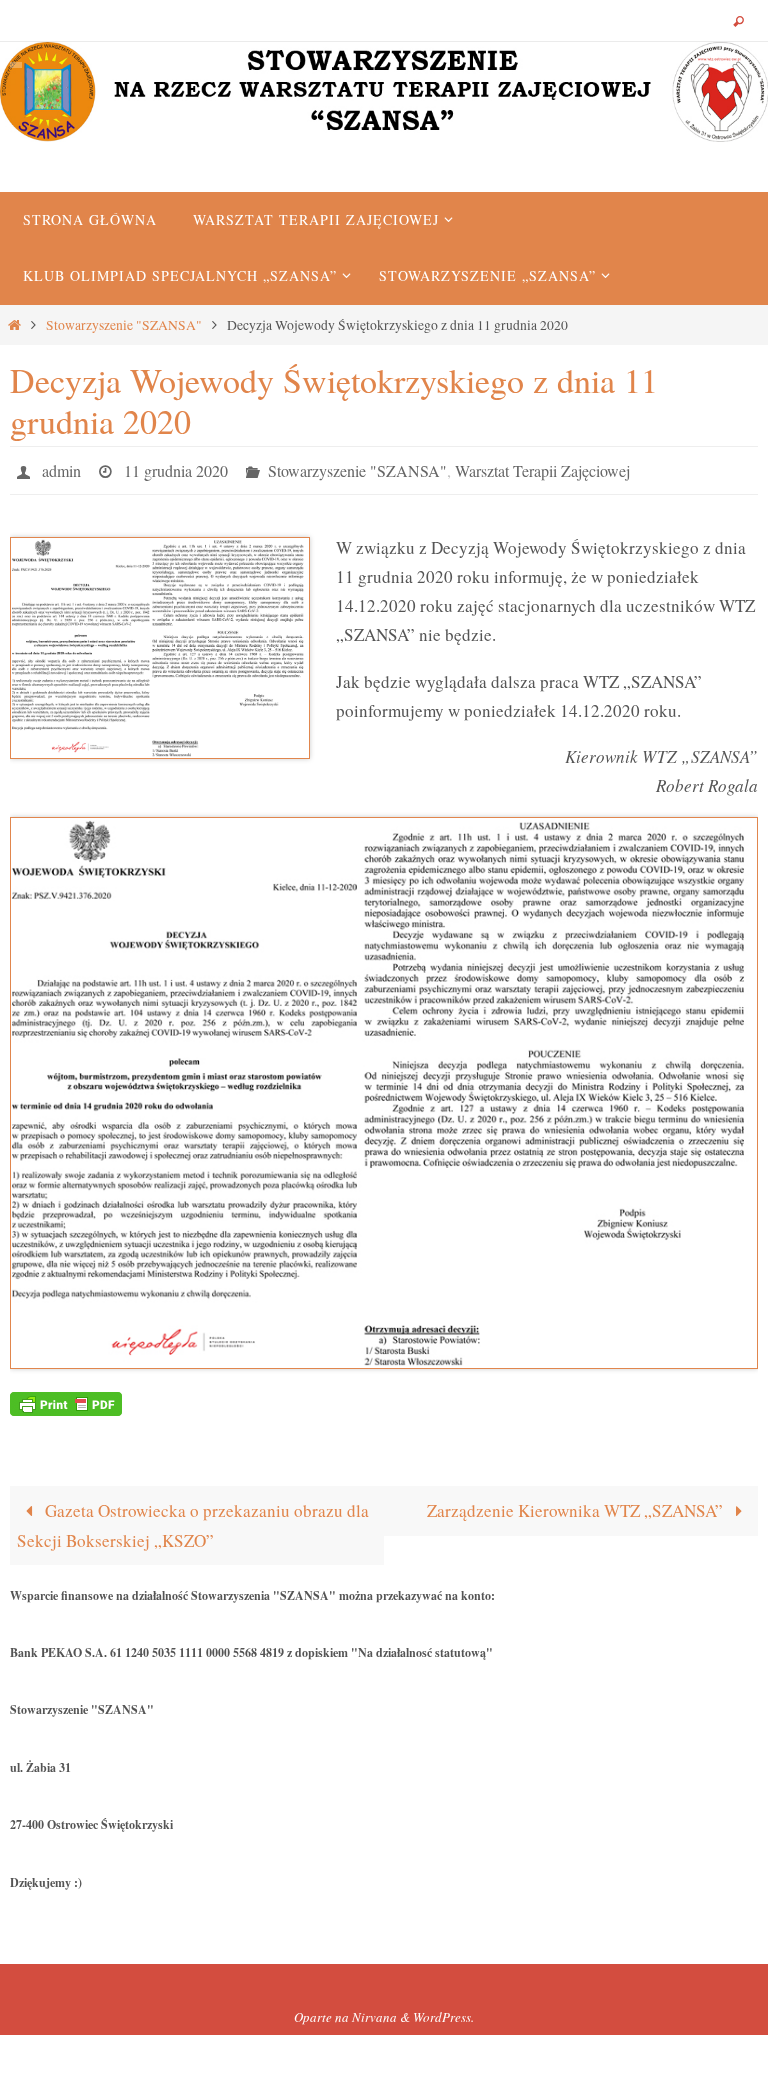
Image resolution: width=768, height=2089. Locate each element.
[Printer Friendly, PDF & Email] (66, 1395)
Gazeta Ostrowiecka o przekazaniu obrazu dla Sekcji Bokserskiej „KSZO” (193, 1519)
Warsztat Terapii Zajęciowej (542, 467)
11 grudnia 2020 (176, 467)
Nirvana (374, 2011)
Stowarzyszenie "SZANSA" (124, 325)
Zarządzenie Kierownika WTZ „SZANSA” (577, 1504)
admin (61, 467)
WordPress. (443, 2011)
